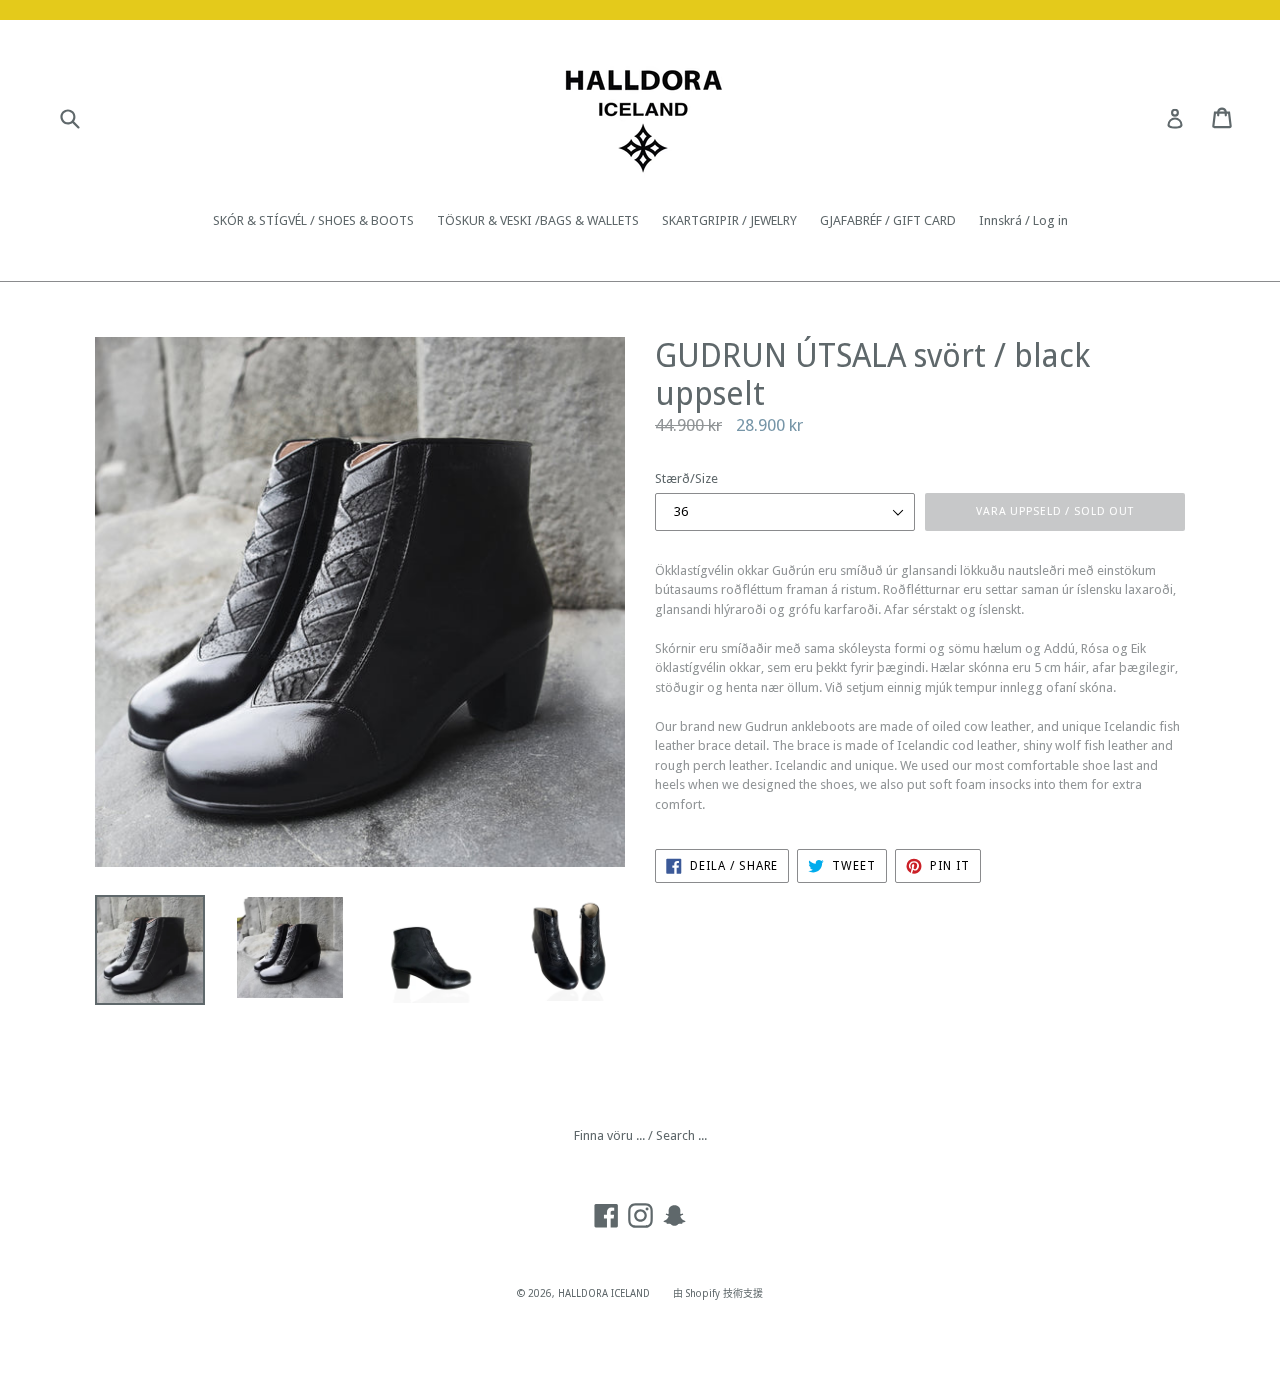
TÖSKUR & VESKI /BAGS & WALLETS (538, 220)
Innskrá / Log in (1023, 220)
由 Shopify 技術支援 (718, 1293)
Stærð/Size (686, 478)
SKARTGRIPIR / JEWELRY (729, 220)
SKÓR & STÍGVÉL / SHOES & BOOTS (313, 220)
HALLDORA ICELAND (604, 1293)
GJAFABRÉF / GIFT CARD (888, 220)
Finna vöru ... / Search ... (640, 1135)
